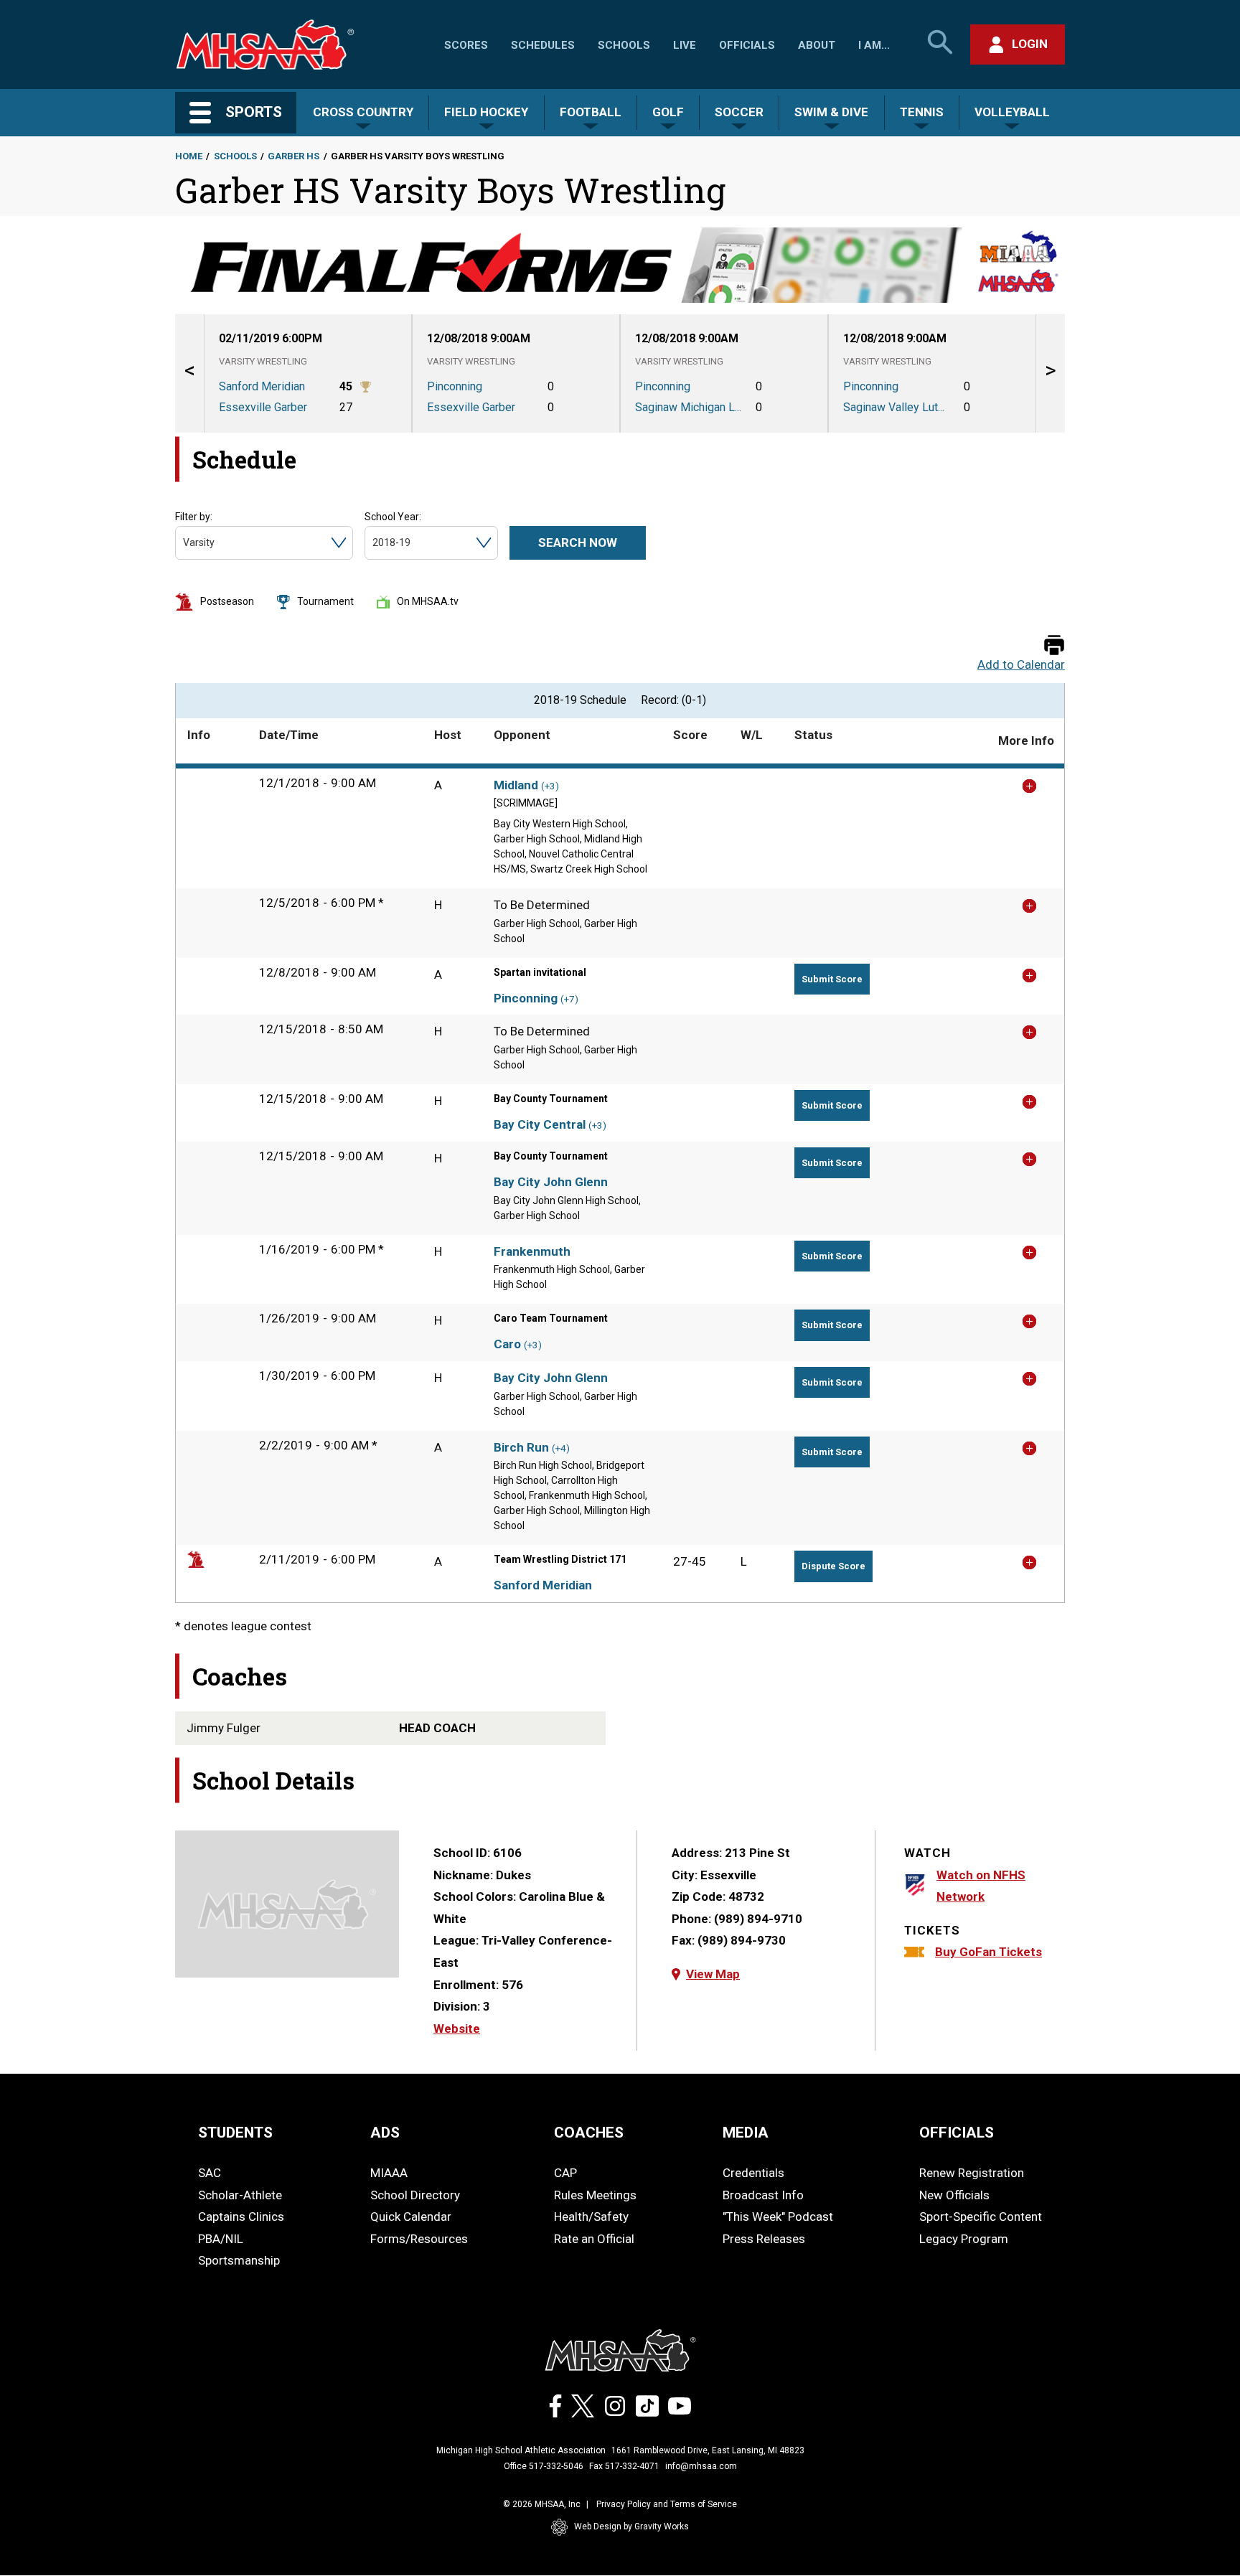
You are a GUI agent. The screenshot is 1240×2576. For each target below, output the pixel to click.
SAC (210, 2173)
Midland (516, 785)
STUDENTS (235, 2133)
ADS (385, 2133)
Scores (466, 45)
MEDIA (746, 2133)
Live (685, 45)
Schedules (543, 45)
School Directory (415, 2195)
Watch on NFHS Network (981, 1886)
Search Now (578, 542)
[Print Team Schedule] (1054, 646)
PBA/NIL (221, 2239)
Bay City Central (540, 1124)
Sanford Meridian (543, 1585)
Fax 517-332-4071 (624, 2466)
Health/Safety (591, 2217)
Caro (507, 1344)
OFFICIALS (957, 2133)
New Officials (954, 2195)
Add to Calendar (1021, 665)
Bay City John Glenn (551, 1182)
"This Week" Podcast (778, 2217)
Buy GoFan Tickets (988, 1952)
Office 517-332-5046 (544, 2466)
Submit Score (832, 979)
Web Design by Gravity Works (631, 2526)
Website (457, 2029)
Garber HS (293, 156)
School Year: (393, 517)
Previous (189, 373)
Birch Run (521, 1447)
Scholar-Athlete (240, 2195)
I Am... (874, 45)
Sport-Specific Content (981, 2217)
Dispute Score (833, 1566)
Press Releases (764, 2239)
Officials (747, 45)
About (817, 45)
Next (1051, 373)
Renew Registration (972, 2173)
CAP (565, 2173)
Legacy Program (964, 2239)
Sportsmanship (239, 2260)
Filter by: (194, 517)
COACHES (589, 2133)
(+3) (550, 786)
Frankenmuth (532, 1251)
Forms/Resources (419, 2239)
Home (189, 156)
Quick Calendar (411, 2217)
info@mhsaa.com (701, 2466)
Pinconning (526, 998)
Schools (624, 45)
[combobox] (184, 543)
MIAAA (389, 2173)
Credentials (753, 2173)
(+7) (569, 999)
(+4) (561, 1448)
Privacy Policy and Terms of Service (667, 2504)
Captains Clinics (241, 2217)
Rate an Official (594, 2239)
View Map (713, 1974)
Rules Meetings (595, 2195)
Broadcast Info (763, 2195)
